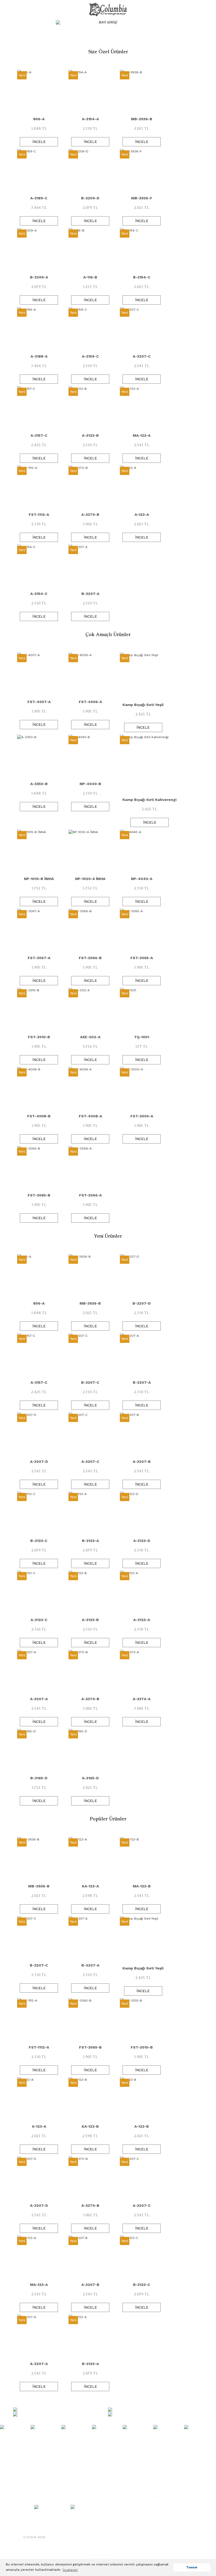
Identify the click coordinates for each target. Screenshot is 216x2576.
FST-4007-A (39, 702)
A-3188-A (39, 356)
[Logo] (108, 9)
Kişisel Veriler (171, 2480)
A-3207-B (142, 1462)
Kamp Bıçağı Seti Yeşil (143, 705)
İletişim (108, 2506)
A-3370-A (142, 1699)
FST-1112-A (39, 515)
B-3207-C (90, 1382)
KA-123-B (90, 2126)
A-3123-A (142, 1620)
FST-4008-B (39, 1116)
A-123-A (142, 515)
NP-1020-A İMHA (90, 879)
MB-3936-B (142, 119)
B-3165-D (39, 1778)
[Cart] (198, 22)
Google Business (108, 2497)
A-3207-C (142, 356)
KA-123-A (90, 1886)
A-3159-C (90, 356)
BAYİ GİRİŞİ (108, 22)
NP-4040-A (142, 879)
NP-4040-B (90, 784)
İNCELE (39, 142)
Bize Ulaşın (171, 2472)
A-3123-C (39, 1620)
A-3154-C (39, 594)
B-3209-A (39, 277)
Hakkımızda (108, 2472)
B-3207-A (90, 594)
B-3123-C (39, 1541)
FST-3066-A (90, 1195)
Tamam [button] (192, 2567)
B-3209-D (90, 198)
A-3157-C (39, 435)
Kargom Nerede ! (171, 2506)
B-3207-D (142, 1303)
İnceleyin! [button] (70, 2570)
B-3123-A (90, 1541)
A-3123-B (90, 435)
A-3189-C (39, 198)
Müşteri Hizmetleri (108, 2489)
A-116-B (90, 277)
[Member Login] (157, 22)
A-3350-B (39, 784)
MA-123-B (142, 1886)
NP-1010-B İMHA (39, 879)
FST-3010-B (39, 1037)
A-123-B (142, 2126)
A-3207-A (39, 1699)
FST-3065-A (142, 958)
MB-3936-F (142, 198)
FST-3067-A (39, 958)
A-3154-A (90, 119)
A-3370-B (90, 515)
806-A (39, 119)
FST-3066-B (90, 958)
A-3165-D (90, 1778)
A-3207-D (39, 1462)
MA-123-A (142, 435)
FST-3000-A (142, 1116)
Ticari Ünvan (108, 2480)
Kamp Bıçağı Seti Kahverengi (149, 800)
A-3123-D (142, 1541)
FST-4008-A (90, 1116)
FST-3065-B (39, 1195)
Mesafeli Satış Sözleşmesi (171, 2497)
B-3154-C (142, 277)
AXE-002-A (90, 1037)
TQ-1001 (142, 1037)
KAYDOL (60, 2537)
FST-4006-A (90, 702)
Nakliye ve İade (171, 2489)
